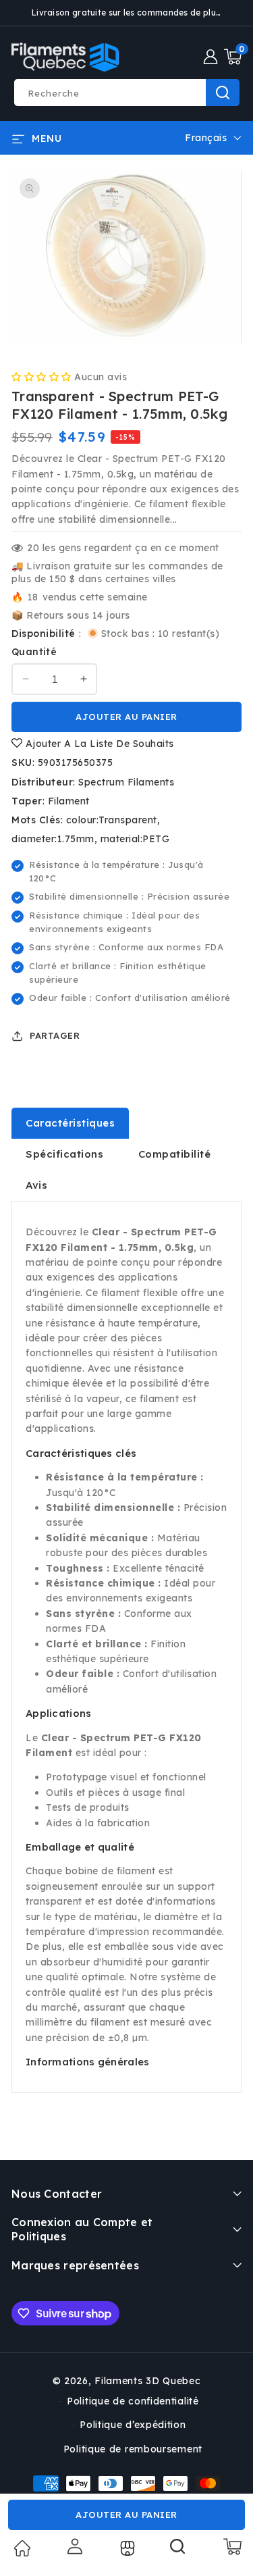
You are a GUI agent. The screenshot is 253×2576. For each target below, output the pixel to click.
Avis (36, 1185)
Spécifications (64, 1154)
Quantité (34, 652)
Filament (69, 801)
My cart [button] (232, 2546)
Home (22, 2548)
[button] (233, 57)
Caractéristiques (70, 1123)
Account (74, 2546)
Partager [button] (55, 1035)
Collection (126, 2548)
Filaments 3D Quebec (147, 2381)
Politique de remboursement (133, 2449)
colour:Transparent (112, 820)
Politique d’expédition (133, 2425)
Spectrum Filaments (126, 782)
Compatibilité (175, 1154)
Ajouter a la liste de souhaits (98, 744)
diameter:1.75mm (53, 839)
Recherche (223, 93)
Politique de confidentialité (133, 2401)
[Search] (178, 2551)
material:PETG (135, 839)
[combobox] (126, 93)
